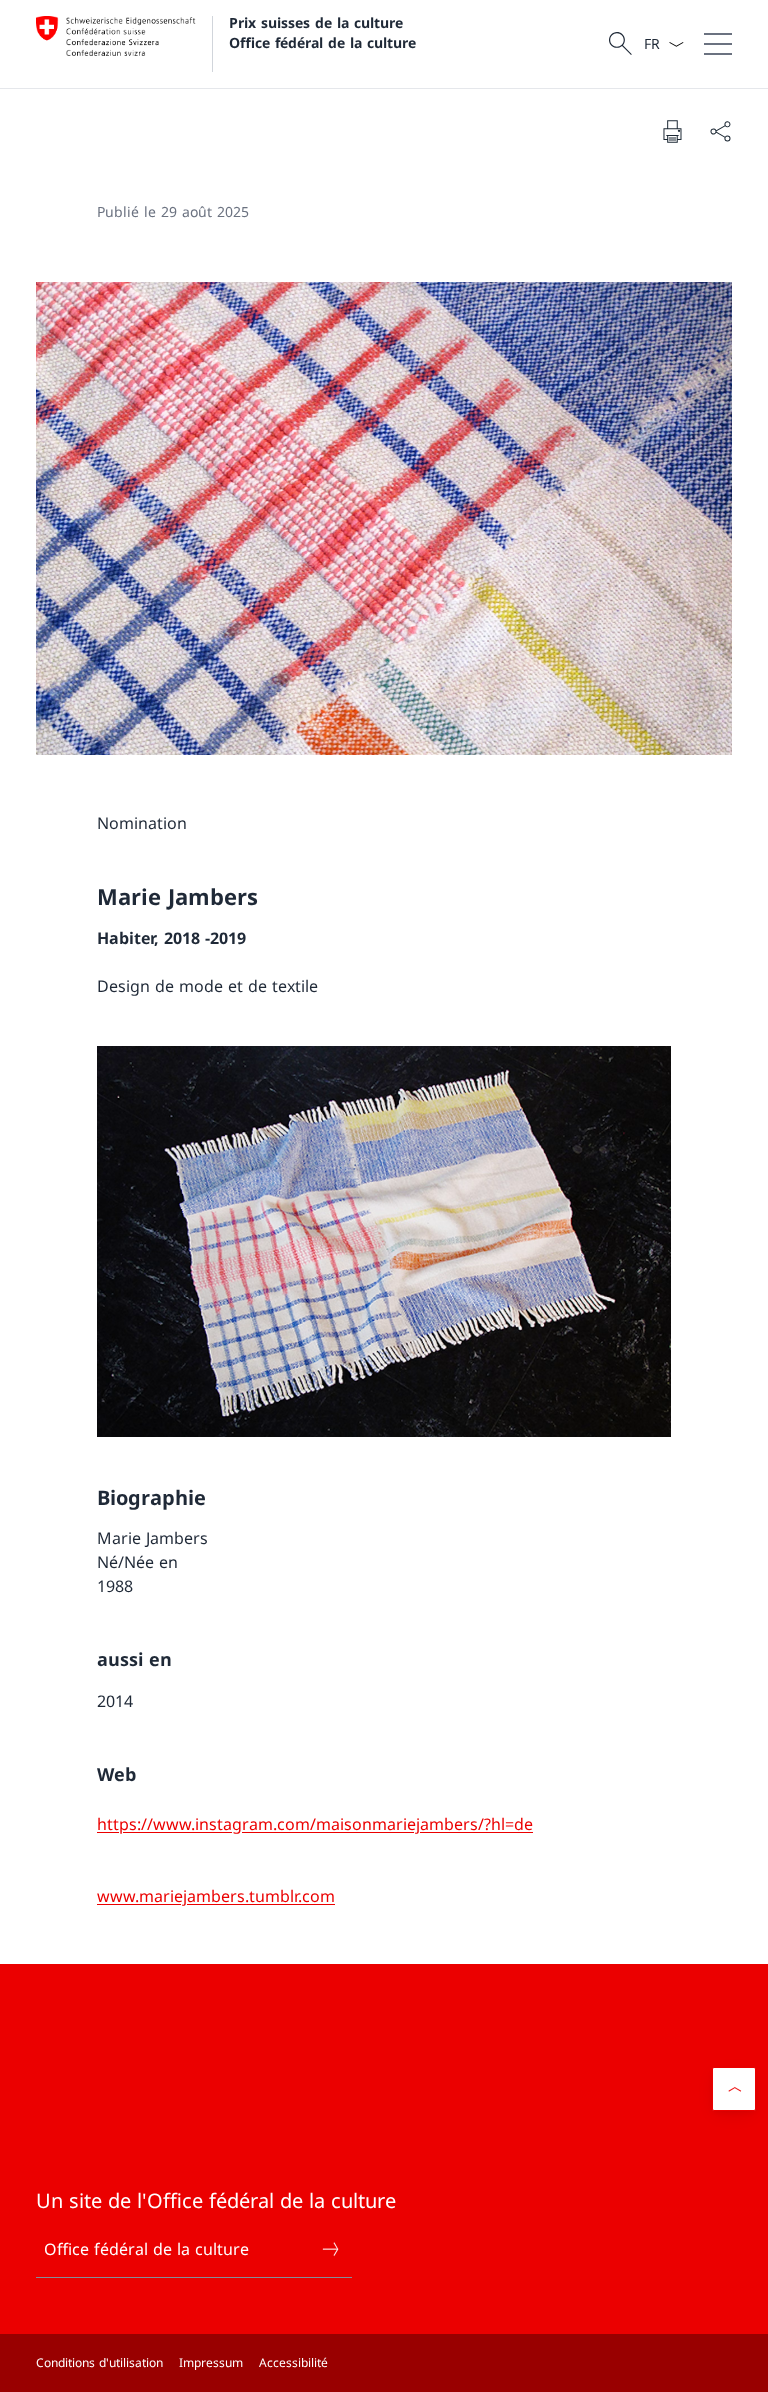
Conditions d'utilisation (99, 2362)
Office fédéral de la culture (146, 2249)
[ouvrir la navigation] (718, 44)
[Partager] (720, 131)
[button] (734, 2089)
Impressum (211, 2362)
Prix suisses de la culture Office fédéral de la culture (322, 32)
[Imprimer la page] (672, 131)
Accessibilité (293, 2362)
